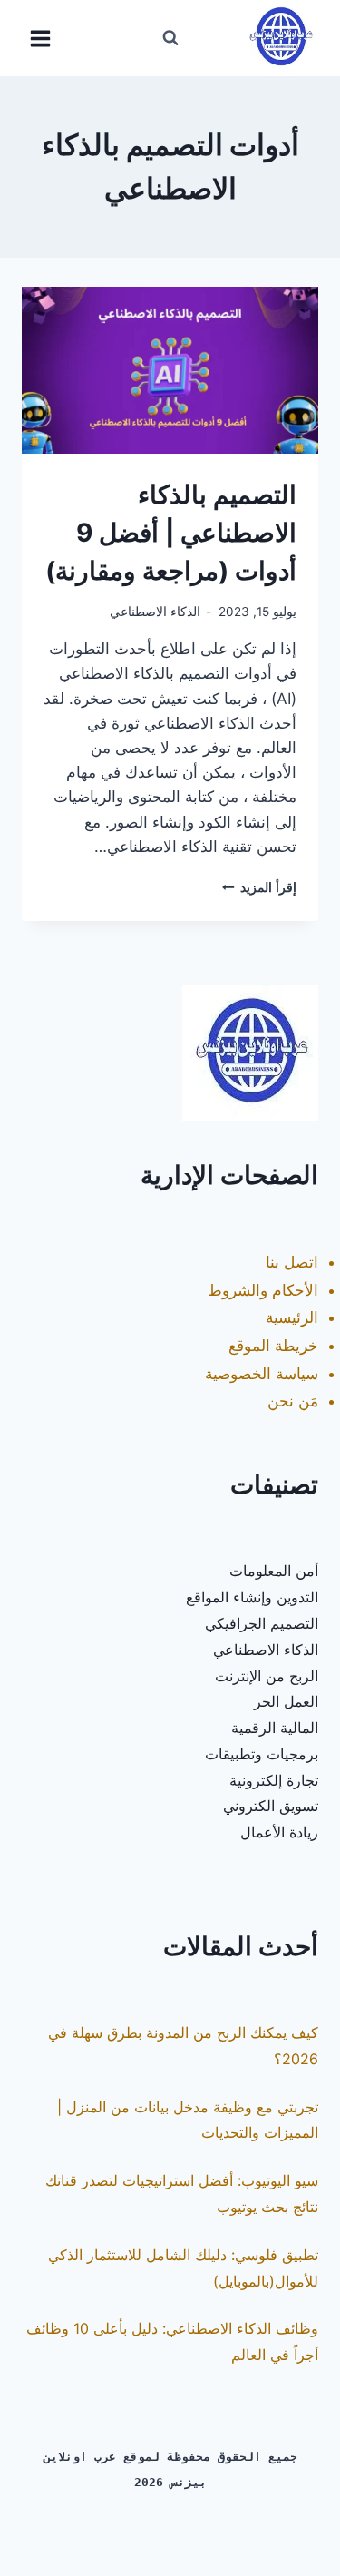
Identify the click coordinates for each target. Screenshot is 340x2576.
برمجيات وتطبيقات (262, 1754)
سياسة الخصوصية (262, 1374)
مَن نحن (293, 1401)
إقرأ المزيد (259, 887)
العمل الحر (286, 1701)
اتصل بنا (292, 1262)
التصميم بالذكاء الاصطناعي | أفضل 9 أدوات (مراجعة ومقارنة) (171, 533)
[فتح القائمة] (41, 38)
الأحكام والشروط (263, 1290)
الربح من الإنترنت (267, 1676)
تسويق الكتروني (271, 1806)
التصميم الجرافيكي (262, 1623)
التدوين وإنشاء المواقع (252, 1597)
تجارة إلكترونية (274, 1780)
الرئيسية (292, 1317)
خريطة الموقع (273, 1346)
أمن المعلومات (274, 1571)
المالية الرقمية (275, 1728)
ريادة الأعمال (279, 1832)
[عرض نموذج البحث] (170, 38)
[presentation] (170, 370)
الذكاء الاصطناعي (155, 612)
